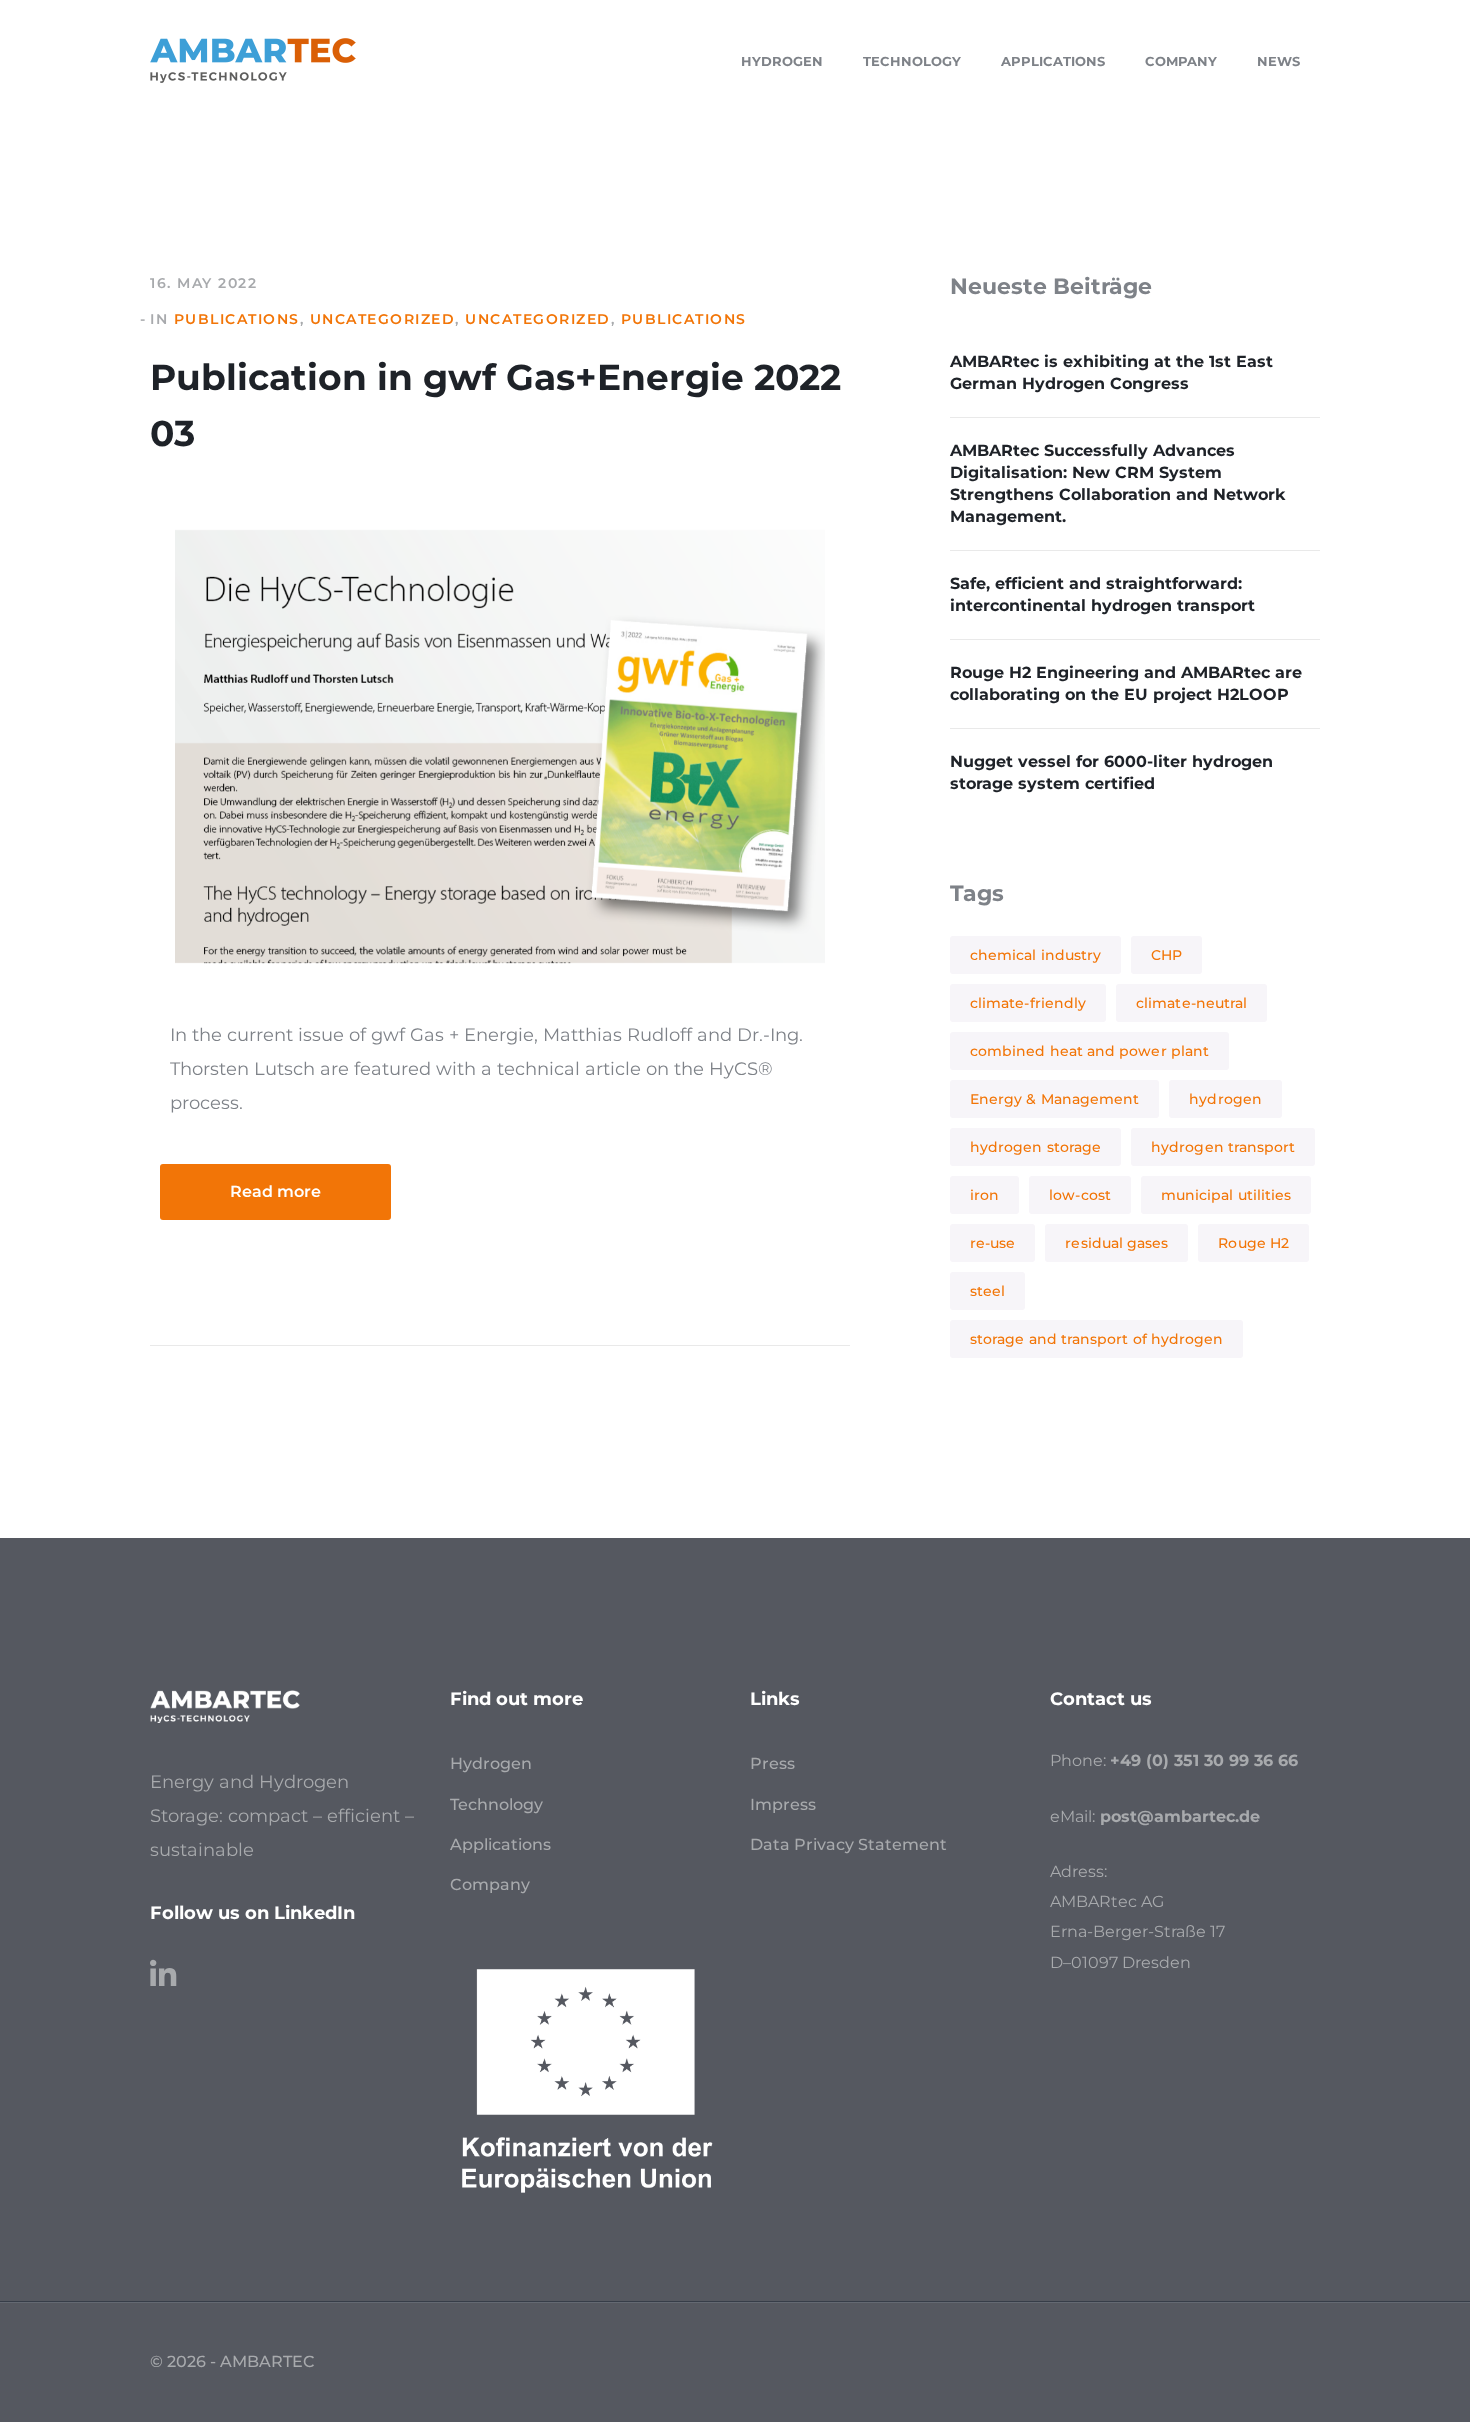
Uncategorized (383, 319)
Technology (496, 1804)
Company (490, 1884)
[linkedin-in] (163, 1965)
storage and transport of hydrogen (1096, 1339)
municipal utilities (1226, 1195)
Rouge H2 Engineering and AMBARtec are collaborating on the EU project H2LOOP (1126, 683)
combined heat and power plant (1089, 1051)
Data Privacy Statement (848, 1844)
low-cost (1080, 1195)
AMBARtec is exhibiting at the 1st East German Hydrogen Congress (1111, 372)
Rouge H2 (1253, 1243)
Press (772, 1763)
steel (987, 1291)
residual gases (1116, 1243)
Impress (783, 1804)
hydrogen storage (1035, 1147)
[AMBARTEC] (253, 59)
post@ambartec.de (1180, 1816)
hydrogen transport (1223, 1147)
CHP (1166, 955)
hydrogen (1225, 1099)
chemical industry (1035, 955)
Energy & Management (1054, 1099)
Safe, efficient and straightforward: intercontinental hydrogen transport (1102, 594)
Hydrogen (491, 1763)
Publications (237, 319)
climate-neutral (1191, 1003)
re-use (992, 1243)
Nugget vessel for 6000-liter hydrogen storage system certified (1111, 772)
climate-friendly (1028, 1003)
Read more (275, 1191)
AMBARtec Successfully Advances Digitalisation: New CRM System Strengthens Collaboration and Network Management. (1118, 483)
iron (984, 1195)
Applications (500, 1844)
